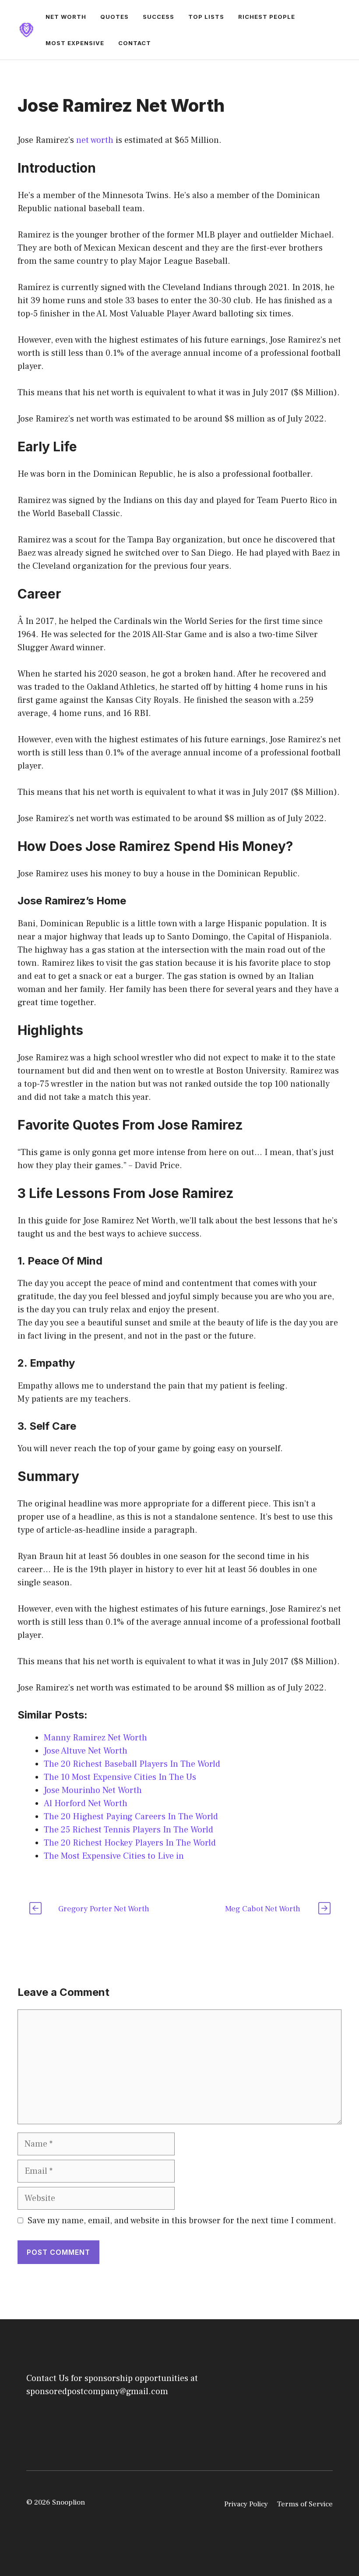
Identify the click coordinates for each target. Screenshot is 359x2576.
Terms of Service (305, 2504)
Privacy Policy (246, 2504)
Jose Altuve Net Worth (86, 1751)
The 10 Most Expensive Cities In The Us (120, 1777)
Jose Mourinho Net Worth (93, 1790)
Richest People (267, 17)
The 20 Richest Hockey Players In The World (130, 1843)
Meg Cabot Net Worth (263, 1909)
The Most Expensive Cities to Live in (114, 1856)
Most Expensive (75, 43)
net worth (95, 140)
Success (158, 17)
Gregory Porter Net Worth (104, 1909)
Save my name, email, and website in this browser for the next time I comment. (182, 2221)
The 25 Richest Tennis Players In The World (128, 1830)
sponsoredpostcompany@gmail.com (97, 2392)
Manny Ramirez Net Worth (95, 1738)
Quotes (114, 17)
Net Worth (66, 17)
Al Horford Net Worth (86, 1804)
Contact (135, 43)
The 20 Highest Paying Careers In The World (131, 1817)
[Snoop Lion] (26, 29)
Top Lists (206, 17)
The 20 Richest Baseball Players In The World (132, 1764)
